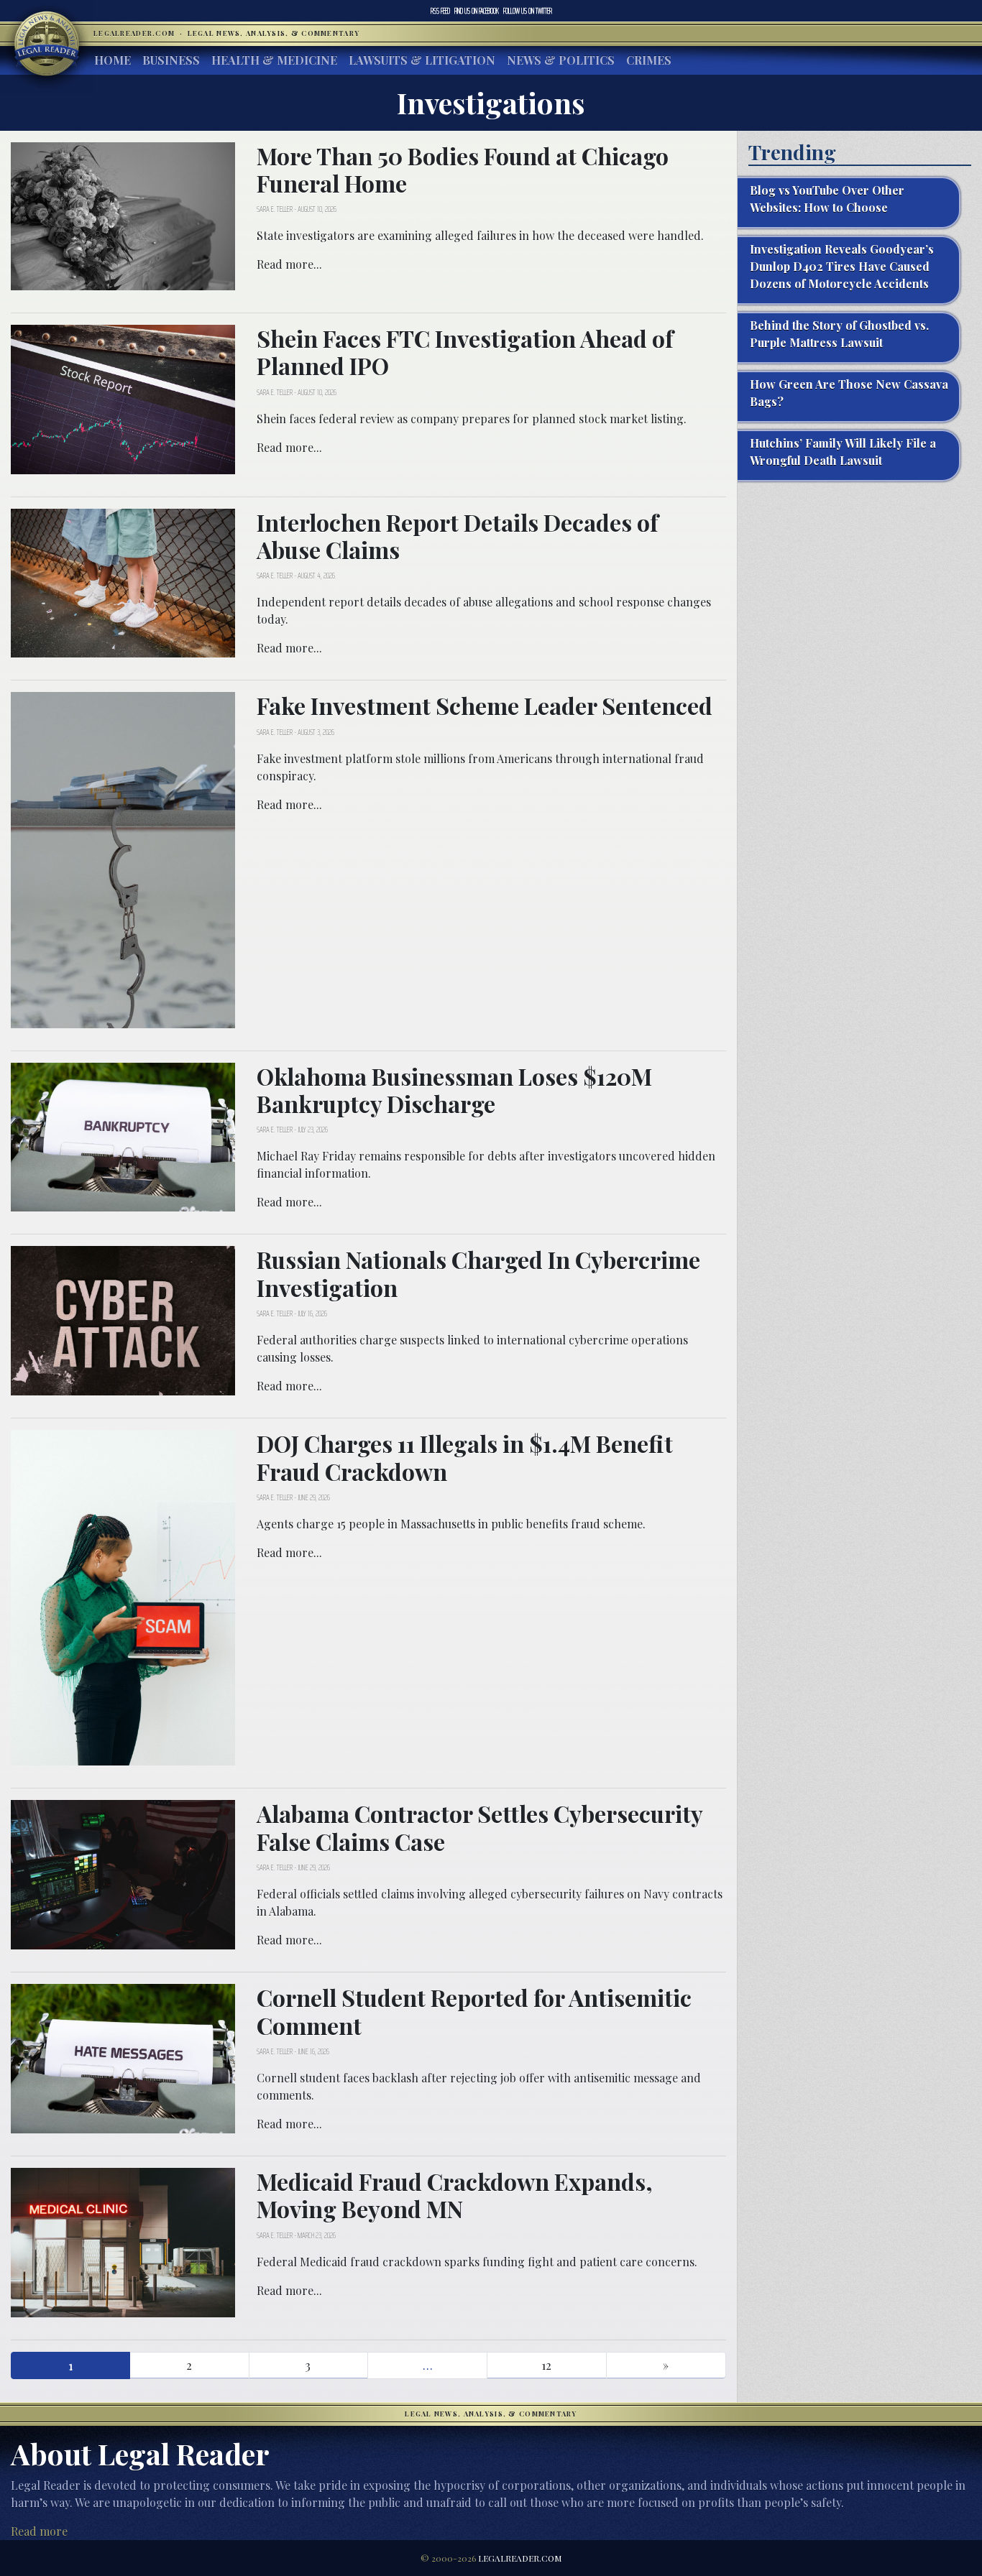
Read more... (289, 264)
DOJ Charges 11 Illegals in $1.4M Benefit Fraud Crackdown (465, 1457)
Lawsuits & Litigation (422, 60)
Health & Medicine (274, 60)
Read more (39, 2531)
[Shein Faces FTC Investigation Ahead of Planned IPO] (123, 398)
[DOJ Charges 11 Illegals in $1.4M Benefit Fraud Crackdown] (123, 1596)
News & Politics (561, 60)
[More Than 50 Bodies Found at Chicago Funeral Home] (123, 214)
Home (113, 60)
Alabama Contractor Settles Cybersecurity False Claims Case (479, 1827)
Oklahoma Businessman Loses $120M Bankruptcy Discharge (454, 1090)
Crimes (649, 60)
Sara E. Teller (275, 209)
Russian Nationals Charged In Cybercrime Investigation (478, 1273)
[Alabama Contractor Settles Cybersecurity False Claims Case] (123, 1873)
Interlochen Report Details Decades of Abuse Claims (458, 536)
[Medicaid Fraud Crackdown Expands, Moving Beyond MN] (123, 2241)
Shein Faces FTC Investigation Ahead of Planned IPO (465, 352)
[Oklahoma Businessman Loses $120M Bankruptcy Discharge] (123, 1136)
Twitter (528, 11)
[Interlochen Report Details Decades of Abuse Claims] (123, 582)
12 (546, 2365)
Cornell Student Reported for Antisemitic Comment (474, 2011)
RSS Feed (440, 11)
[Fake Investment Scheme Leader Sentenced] (123, 858)
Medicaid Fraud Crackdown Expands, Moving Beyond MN (455, 2195)
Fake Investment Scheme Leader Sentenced (485, 705)
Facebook (477, 11)
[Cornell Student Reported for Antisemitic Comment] (123, 2057)
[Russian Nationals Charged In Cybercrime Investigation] (123, 1319)
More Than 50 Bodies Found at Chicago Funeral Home (463, 169)
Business (171, 60)
